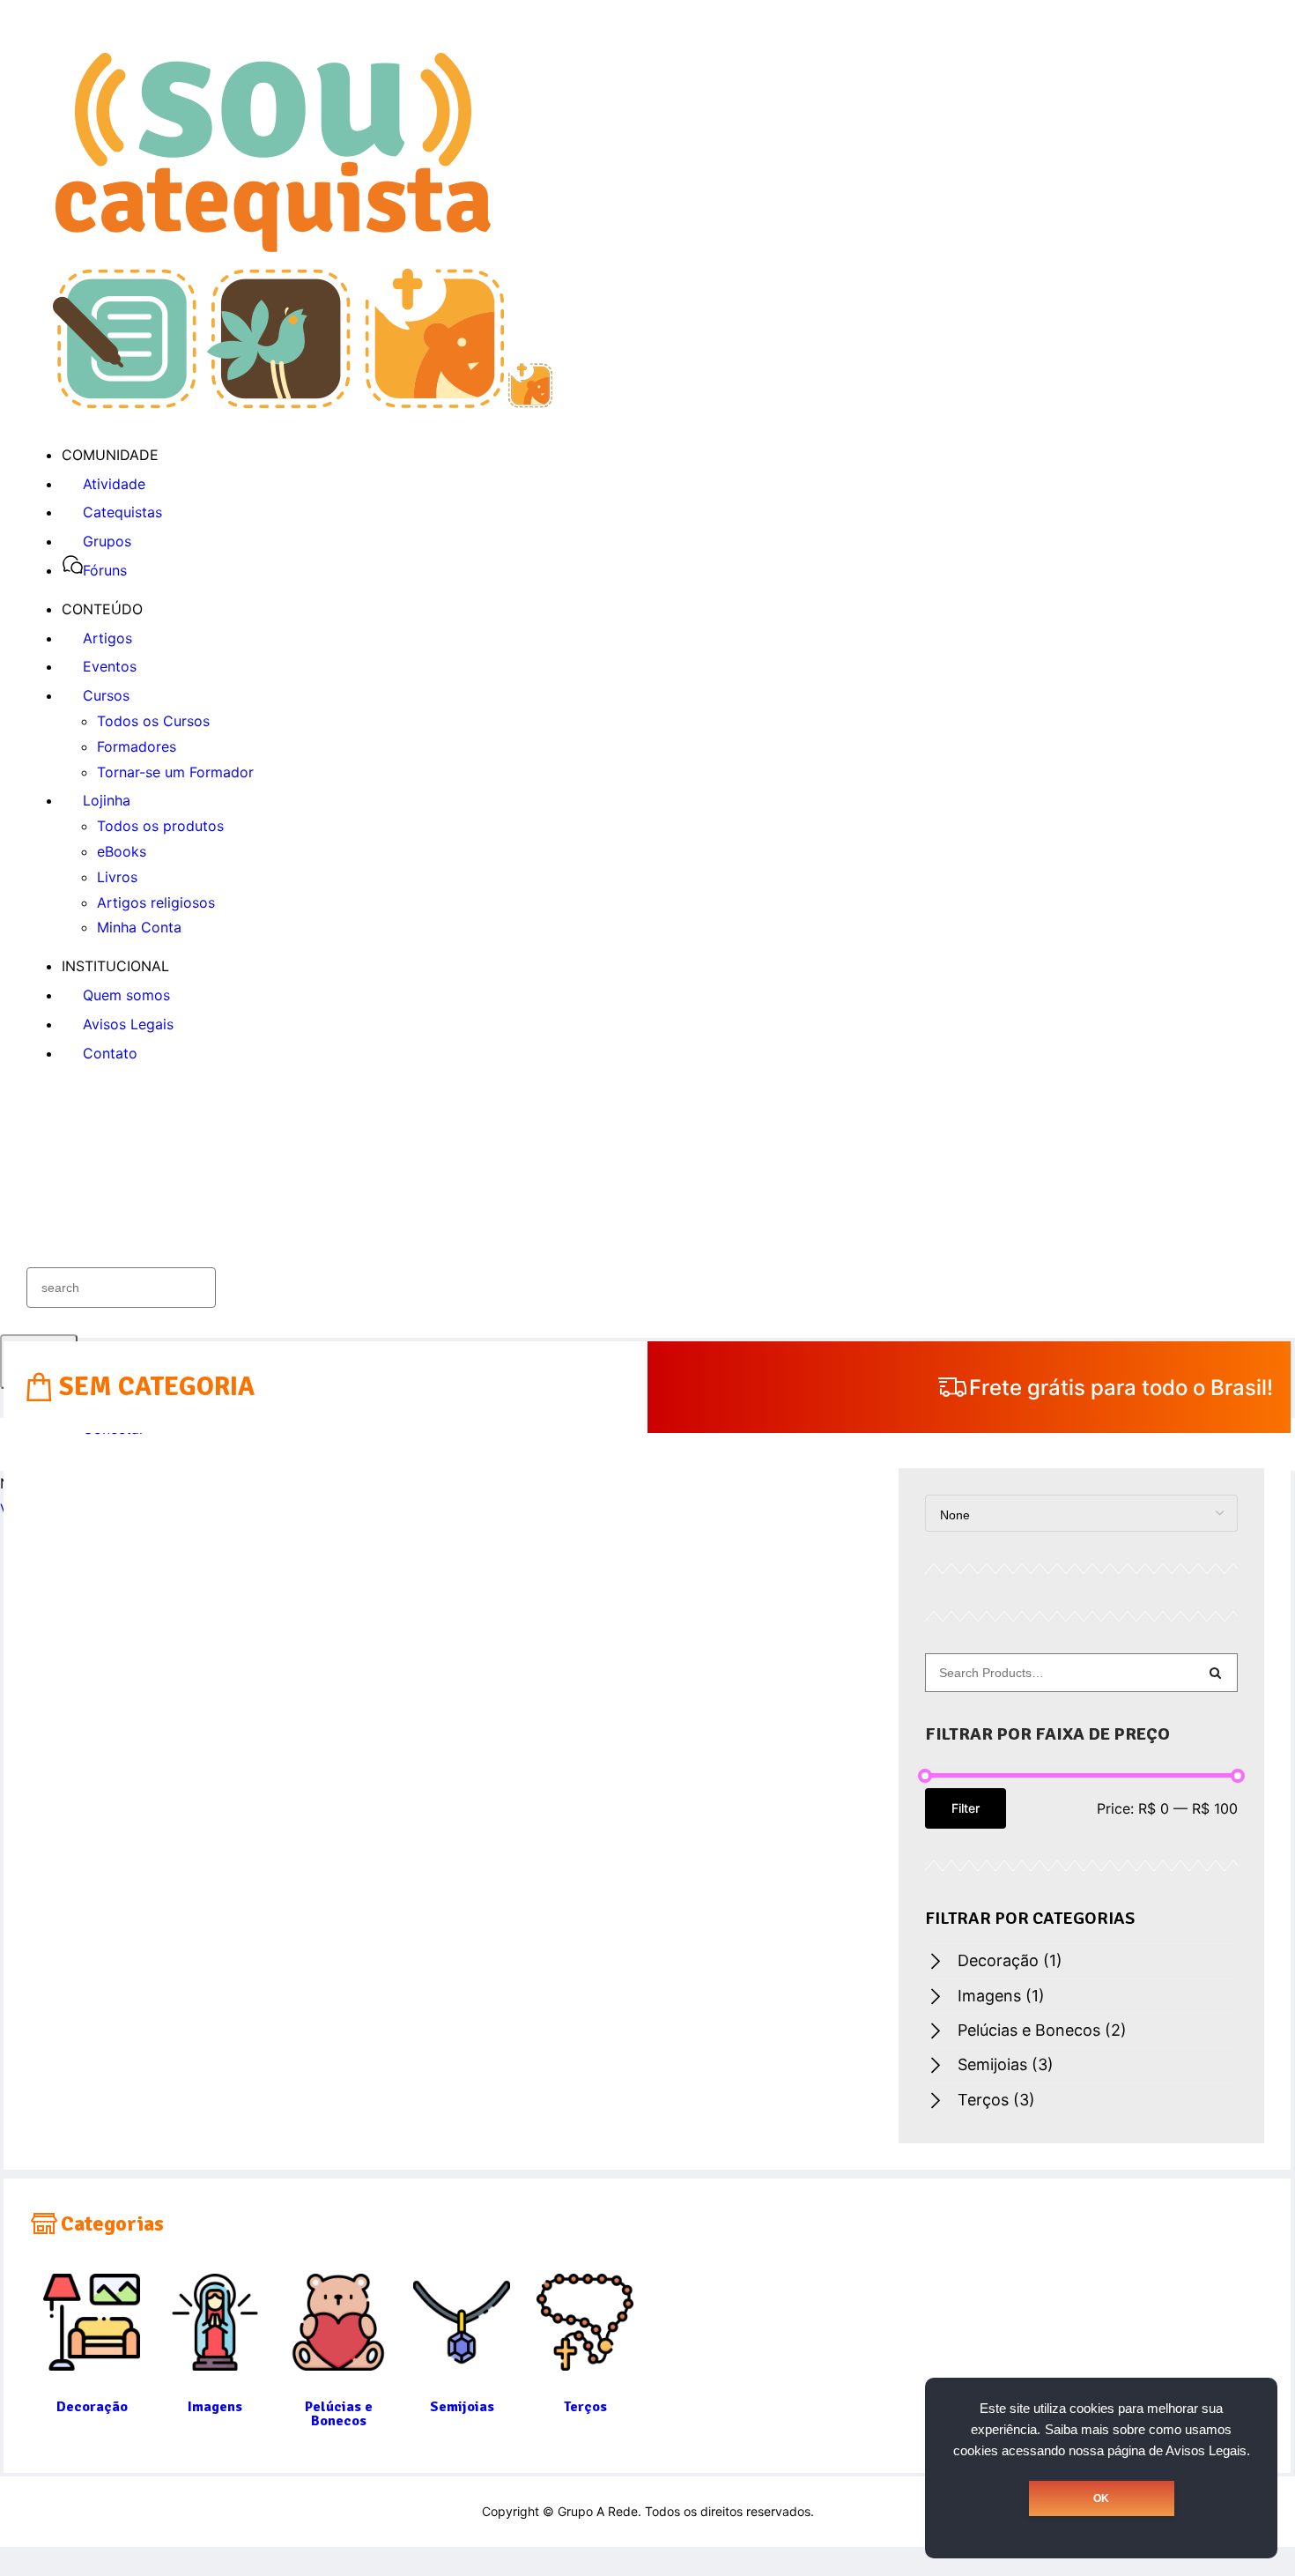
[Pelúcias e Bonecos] (338, 2361)
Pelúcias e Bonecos (1042, 2030)
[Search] (1215, 1673)
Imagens (1001, 1996)
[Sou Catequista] (303, 403)
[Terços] (585, 2361)
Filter (966, 1808)
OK (1101, 2498)
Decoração (1010, 1960)
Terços (996, 2100)
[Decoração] (92, 2361)
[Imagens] (215, 2361)
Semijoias (1006, 2064)
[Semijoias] (462, 2361)
